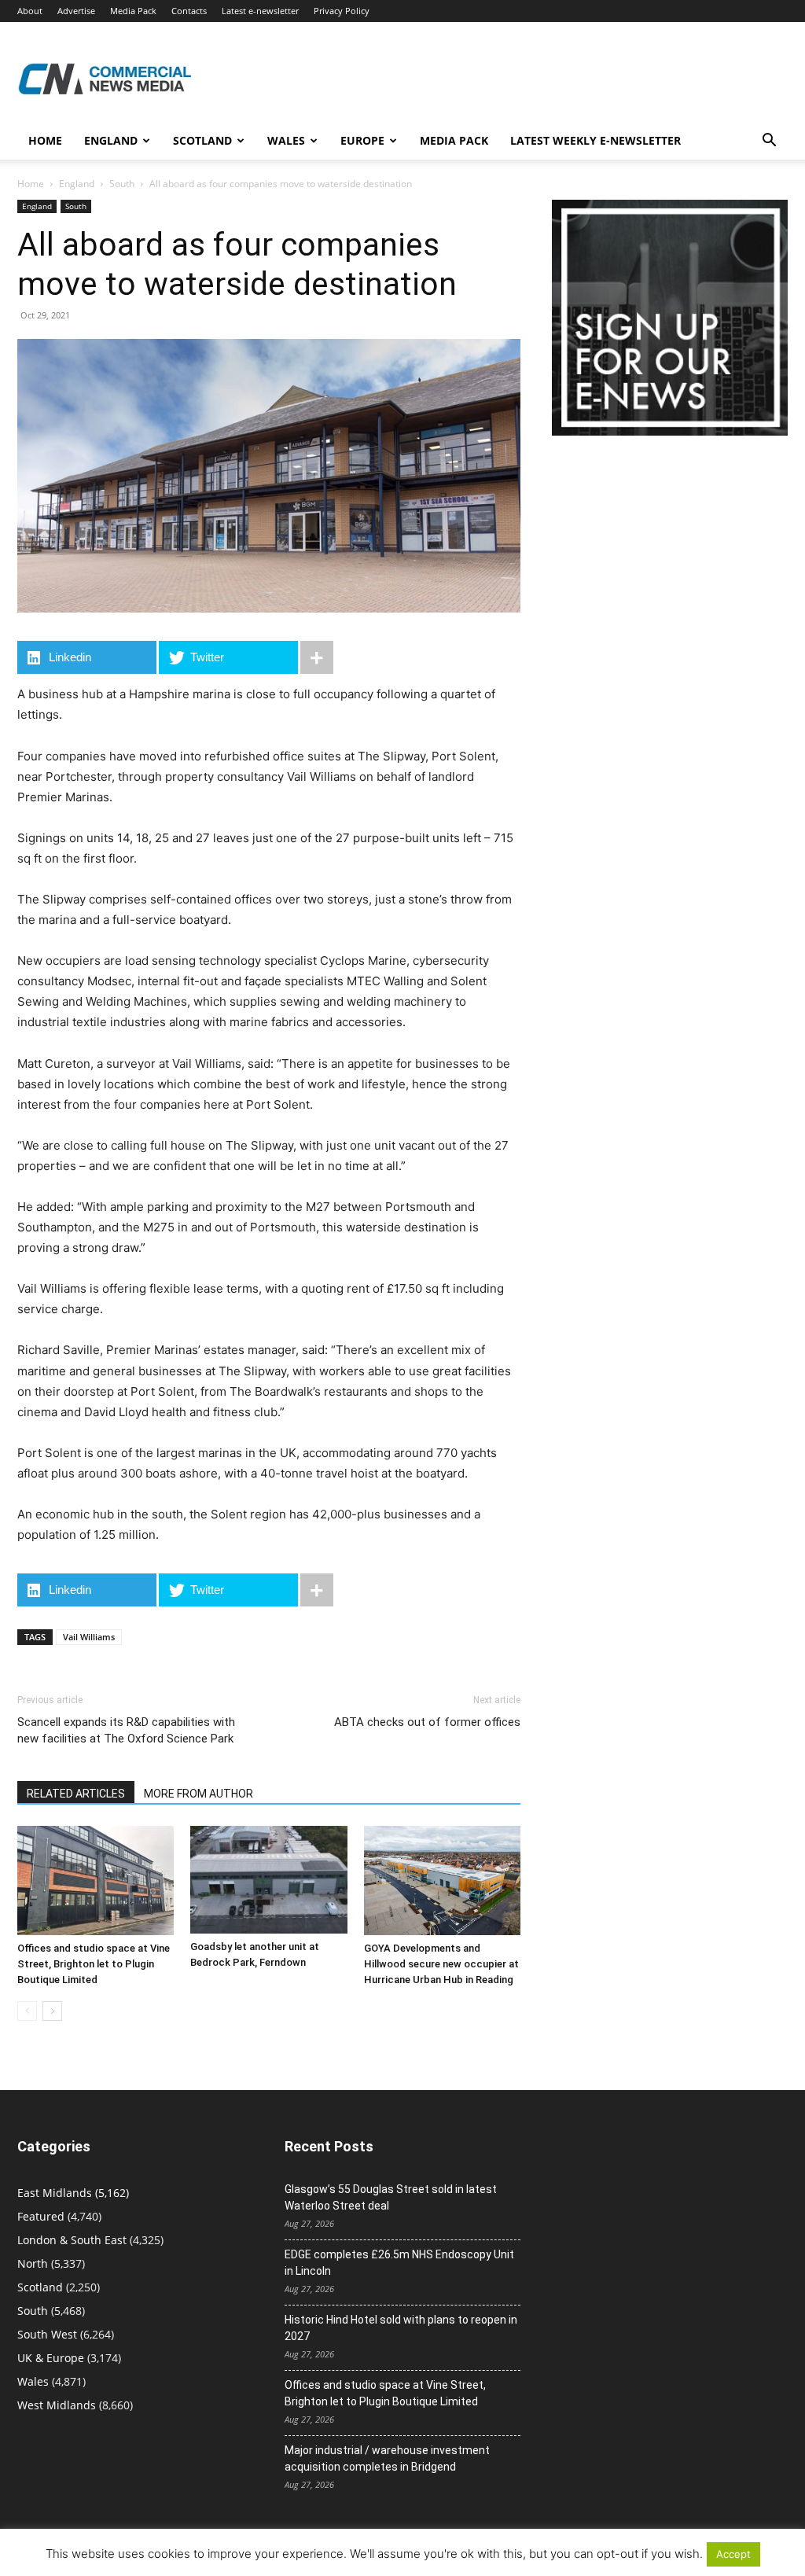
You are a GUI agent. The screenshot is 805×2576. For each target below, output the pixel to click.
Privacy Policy (342, 11)
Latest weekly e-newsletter (595, 140)
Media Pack (133, 11)
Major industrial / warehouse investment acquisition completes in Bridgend (387, 2458)
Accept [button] (733, 2554)
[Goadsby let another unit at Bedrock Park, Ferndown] (268, 1880)
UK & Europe (51, 2358)
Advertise (76, 11)
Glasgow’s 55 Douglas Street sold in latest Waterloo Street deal (391, 2197)
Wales (286, 140)
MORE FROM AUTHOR (198, 1794)
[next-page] (52, 2011)
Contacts (189, 11)
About (30, 11)
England (77, 184)
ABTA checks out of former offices (427, 1722)
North (33, 2263)
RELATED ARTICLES (76, 1794)
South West (47, 2334)
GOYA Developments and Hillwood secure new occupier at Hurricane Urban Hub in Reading (441, 1964)
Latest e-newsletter (260, 11)
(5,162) (73, 2193)
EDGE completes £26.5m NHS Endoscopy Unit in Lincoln (399, 2263)
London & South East (72, 2240)
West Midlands (57, 2405)
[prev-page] (27, 2011)
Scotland (202, 140)
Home (45, 140)
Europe (362, 140)
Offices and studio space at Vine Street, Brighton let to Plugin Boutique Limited (94, 1964)
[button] (769, 142)
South (122, 184)
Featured (41, 2216)
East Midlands (55, 2193)
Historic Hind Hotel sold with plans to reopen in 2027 (401, 2328)
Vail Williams (89, 1637)
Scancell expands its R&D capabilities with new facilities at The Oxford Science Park (126, 1730)
